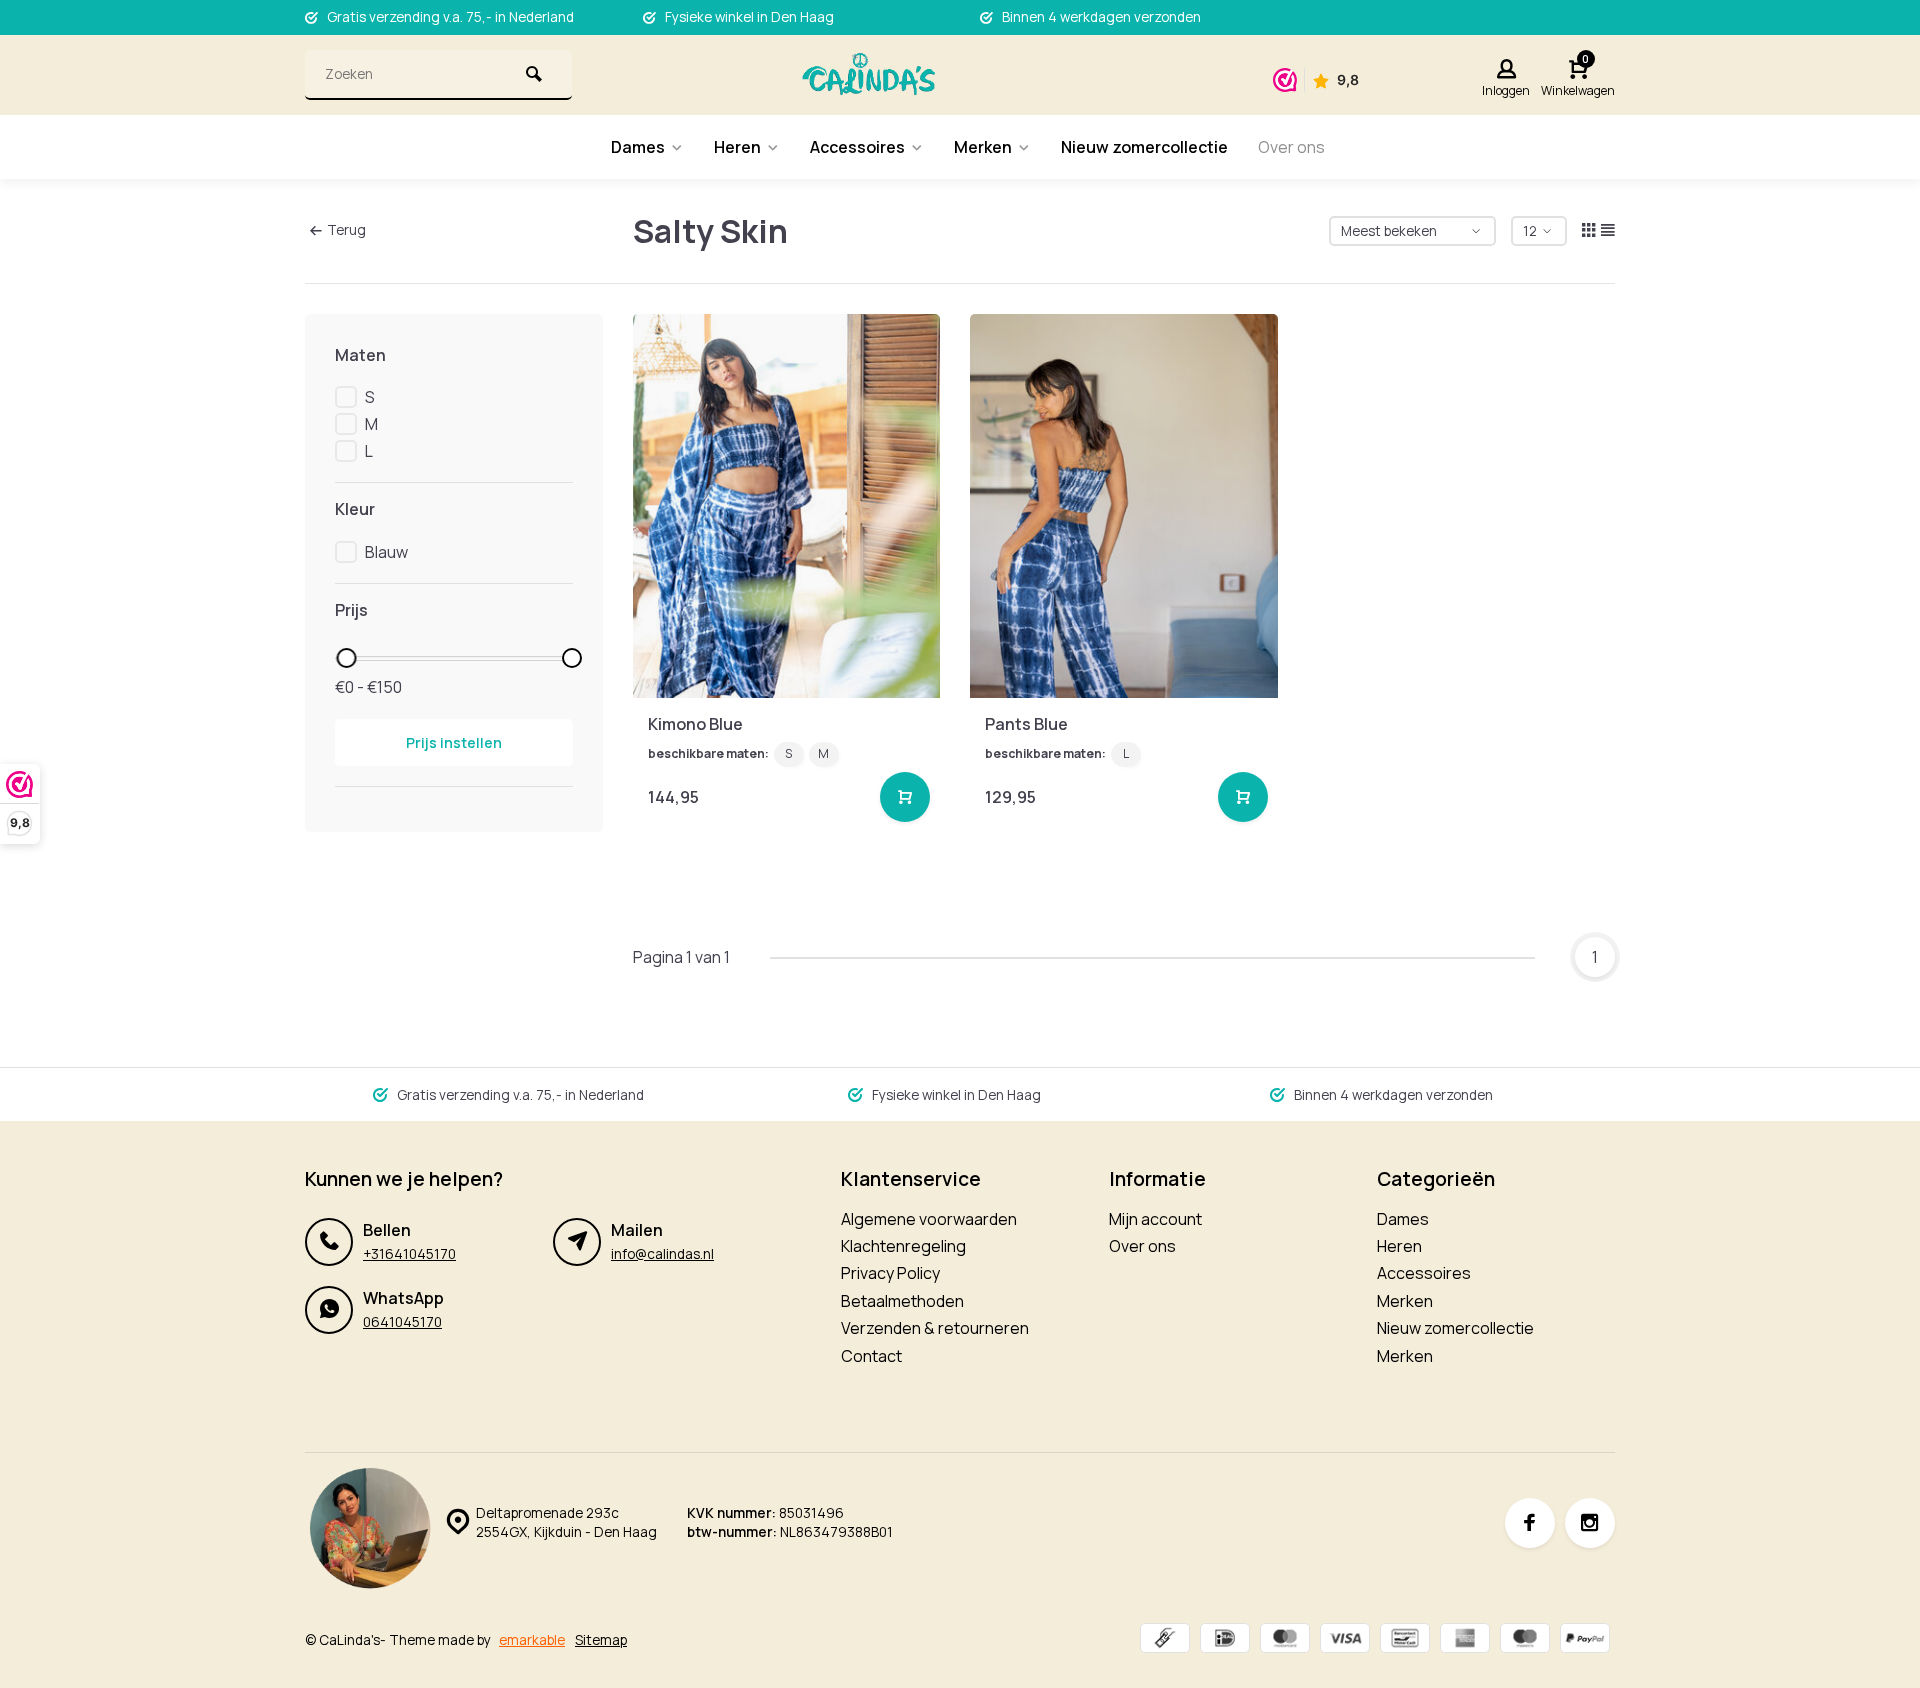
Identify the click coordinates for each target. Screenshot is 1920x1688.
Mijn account (1155, 1219)
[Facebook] (1530, 1523)
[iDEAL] (1225, 1640)
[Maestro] (1525, 1640)
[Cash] (1165, 1640)
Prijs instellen (454, 742)
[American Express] (1465, 1640)
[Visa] (1345, 1640)
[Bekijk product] (905, 797)
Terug (346, 230)
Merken (983, 147)
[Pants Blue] (1124, 506)
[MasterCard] (1285, 1640)
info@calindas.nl (662, 1254)
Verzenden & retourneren (935, 1328)
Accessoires (857, 147)
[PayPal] (1585, 1640)
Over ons (1291, 147)
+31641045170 (409, 1254)
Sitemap (601, 1640)
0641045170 (402, 1322)
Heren (737, 147)
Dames (638, 147)
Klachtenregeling (903, 1246)
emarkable (532, 1640)
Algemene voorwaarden (929, 1219)
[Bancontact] (1405, 1640)
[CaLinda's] (868, 75)
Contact (871, 1356)
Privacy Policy (890, 1273)
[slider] (346, 658)
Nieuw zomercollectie (1144, 147)
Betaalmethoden (902, 1301)
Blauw (386, 552)
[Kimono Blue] (787, 506)
